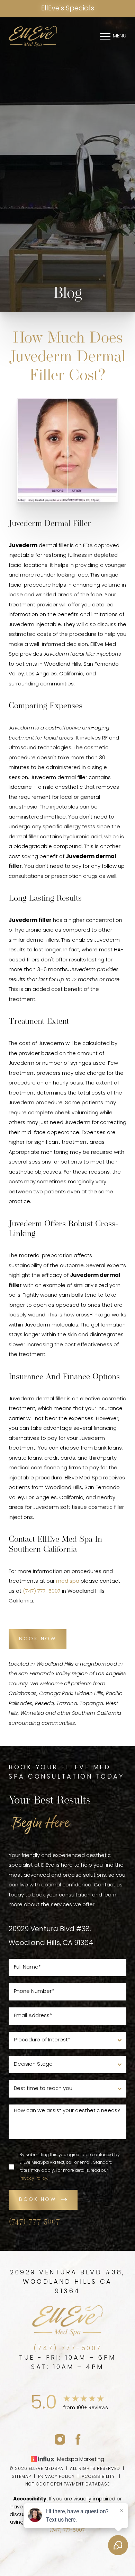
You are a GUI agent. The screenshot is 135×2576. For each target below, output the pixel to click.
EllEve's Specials (68, 9)
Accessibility (98, 2477)
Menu (120, 36)
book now (38, 2200)
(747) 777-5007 (42, 1592)
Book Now (38, 1639)
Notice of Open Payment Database (67, 2484)
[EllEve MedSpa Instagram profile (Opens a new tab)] (60, 2439)
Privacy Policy (33, 2179)
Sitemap (21, 2477)
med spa (68, 1581)
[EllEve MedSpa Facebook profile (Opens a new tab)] (78, 2439)
